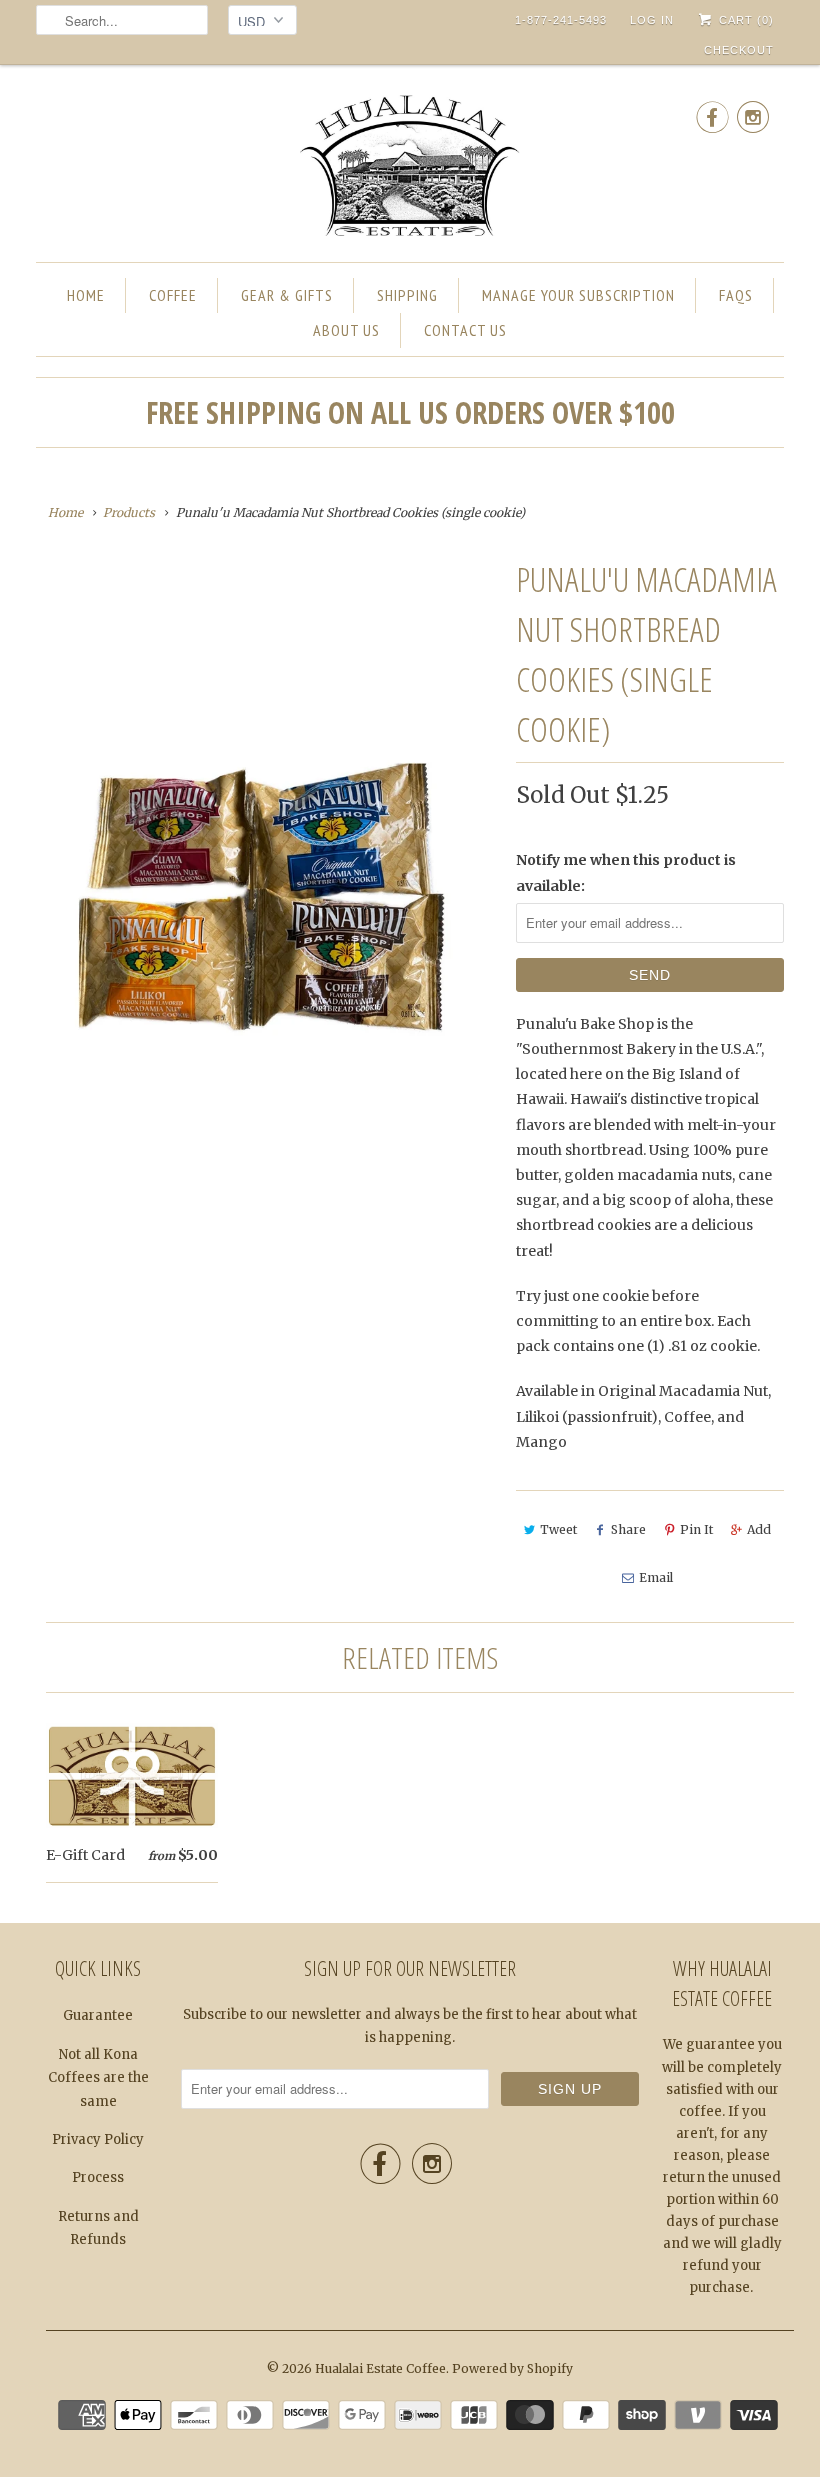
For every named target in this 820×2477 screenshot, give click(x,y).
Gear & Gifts (287, 295)
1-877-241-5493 (561, 20)
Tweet (558, 1529)
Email (656, 1577)
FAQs (736, 295)
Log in (652, 20)
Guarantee (98, 2015)
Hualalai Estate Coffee (380, 2368)
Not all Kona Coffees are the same (98, 2078)
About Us (346, 330)
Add (759, 1529)
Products (129, 512)
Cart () (744, 20)
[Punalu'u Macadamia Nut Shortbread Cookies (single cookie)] (266, 904)
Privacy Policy (98, 2139)
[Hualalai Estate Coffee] (410, 168)
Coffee (173, 295)
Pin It (696, 1529)
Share (628, 1529)
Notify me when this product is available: (626, 872)
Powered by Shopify (512, 2368)
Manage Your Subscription (578, 295)
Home (86, 295)
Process (98, 2177)
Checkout (739, 50)
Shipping (407, 295)
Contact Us (465, 330)
